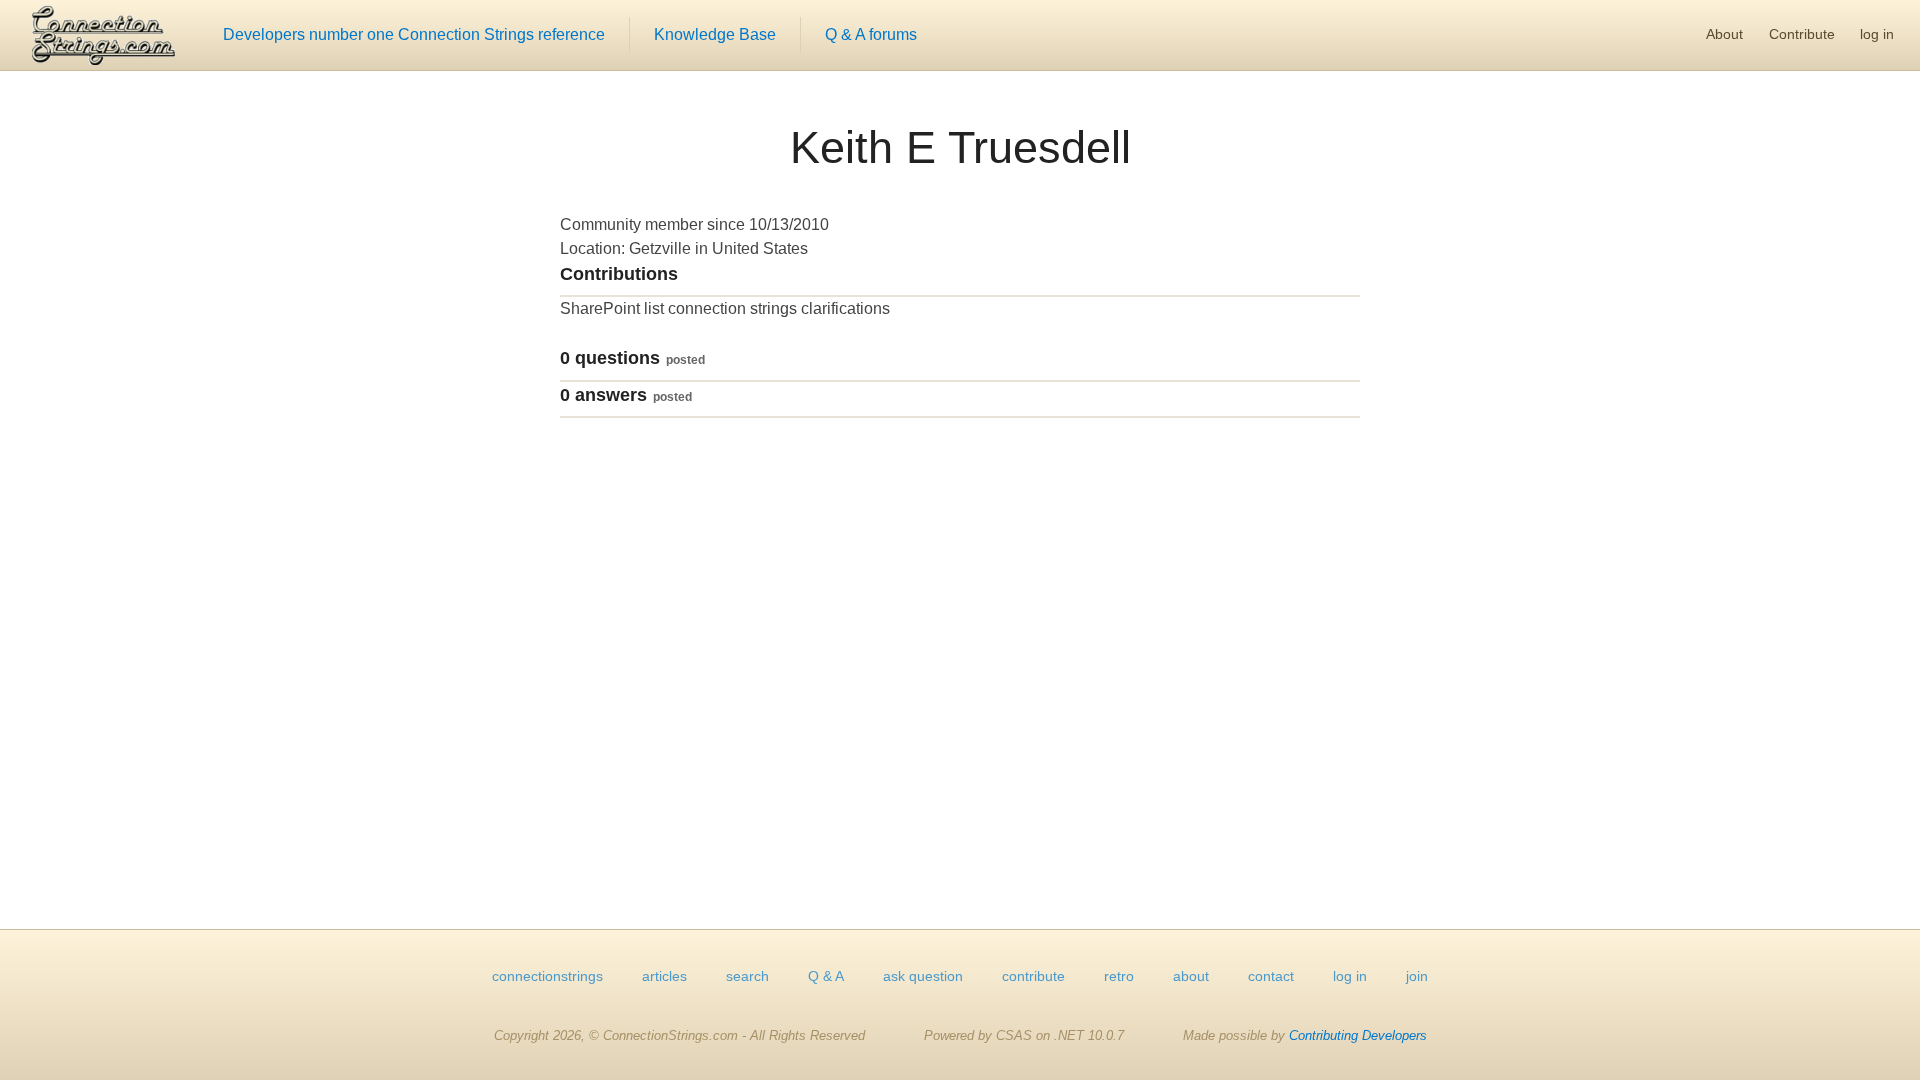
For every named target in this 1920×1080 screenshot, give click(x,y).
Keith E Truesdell (960, 147)
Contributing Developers (1358, 1035)
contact (1271, 976)
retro (1119, 976)
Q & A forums (871, 34)
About (1724, 34)
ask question (923, 976)
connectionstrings (547, 976)
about (1191, 976)
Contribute (1802, 34)
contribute (1033, 976)
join (1417, 976)
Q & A (826, 976)
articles (664, 976)
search (747, 976)
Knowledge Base (715, 34)
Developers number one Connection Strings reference (414, 34)
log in (1877, 34)
